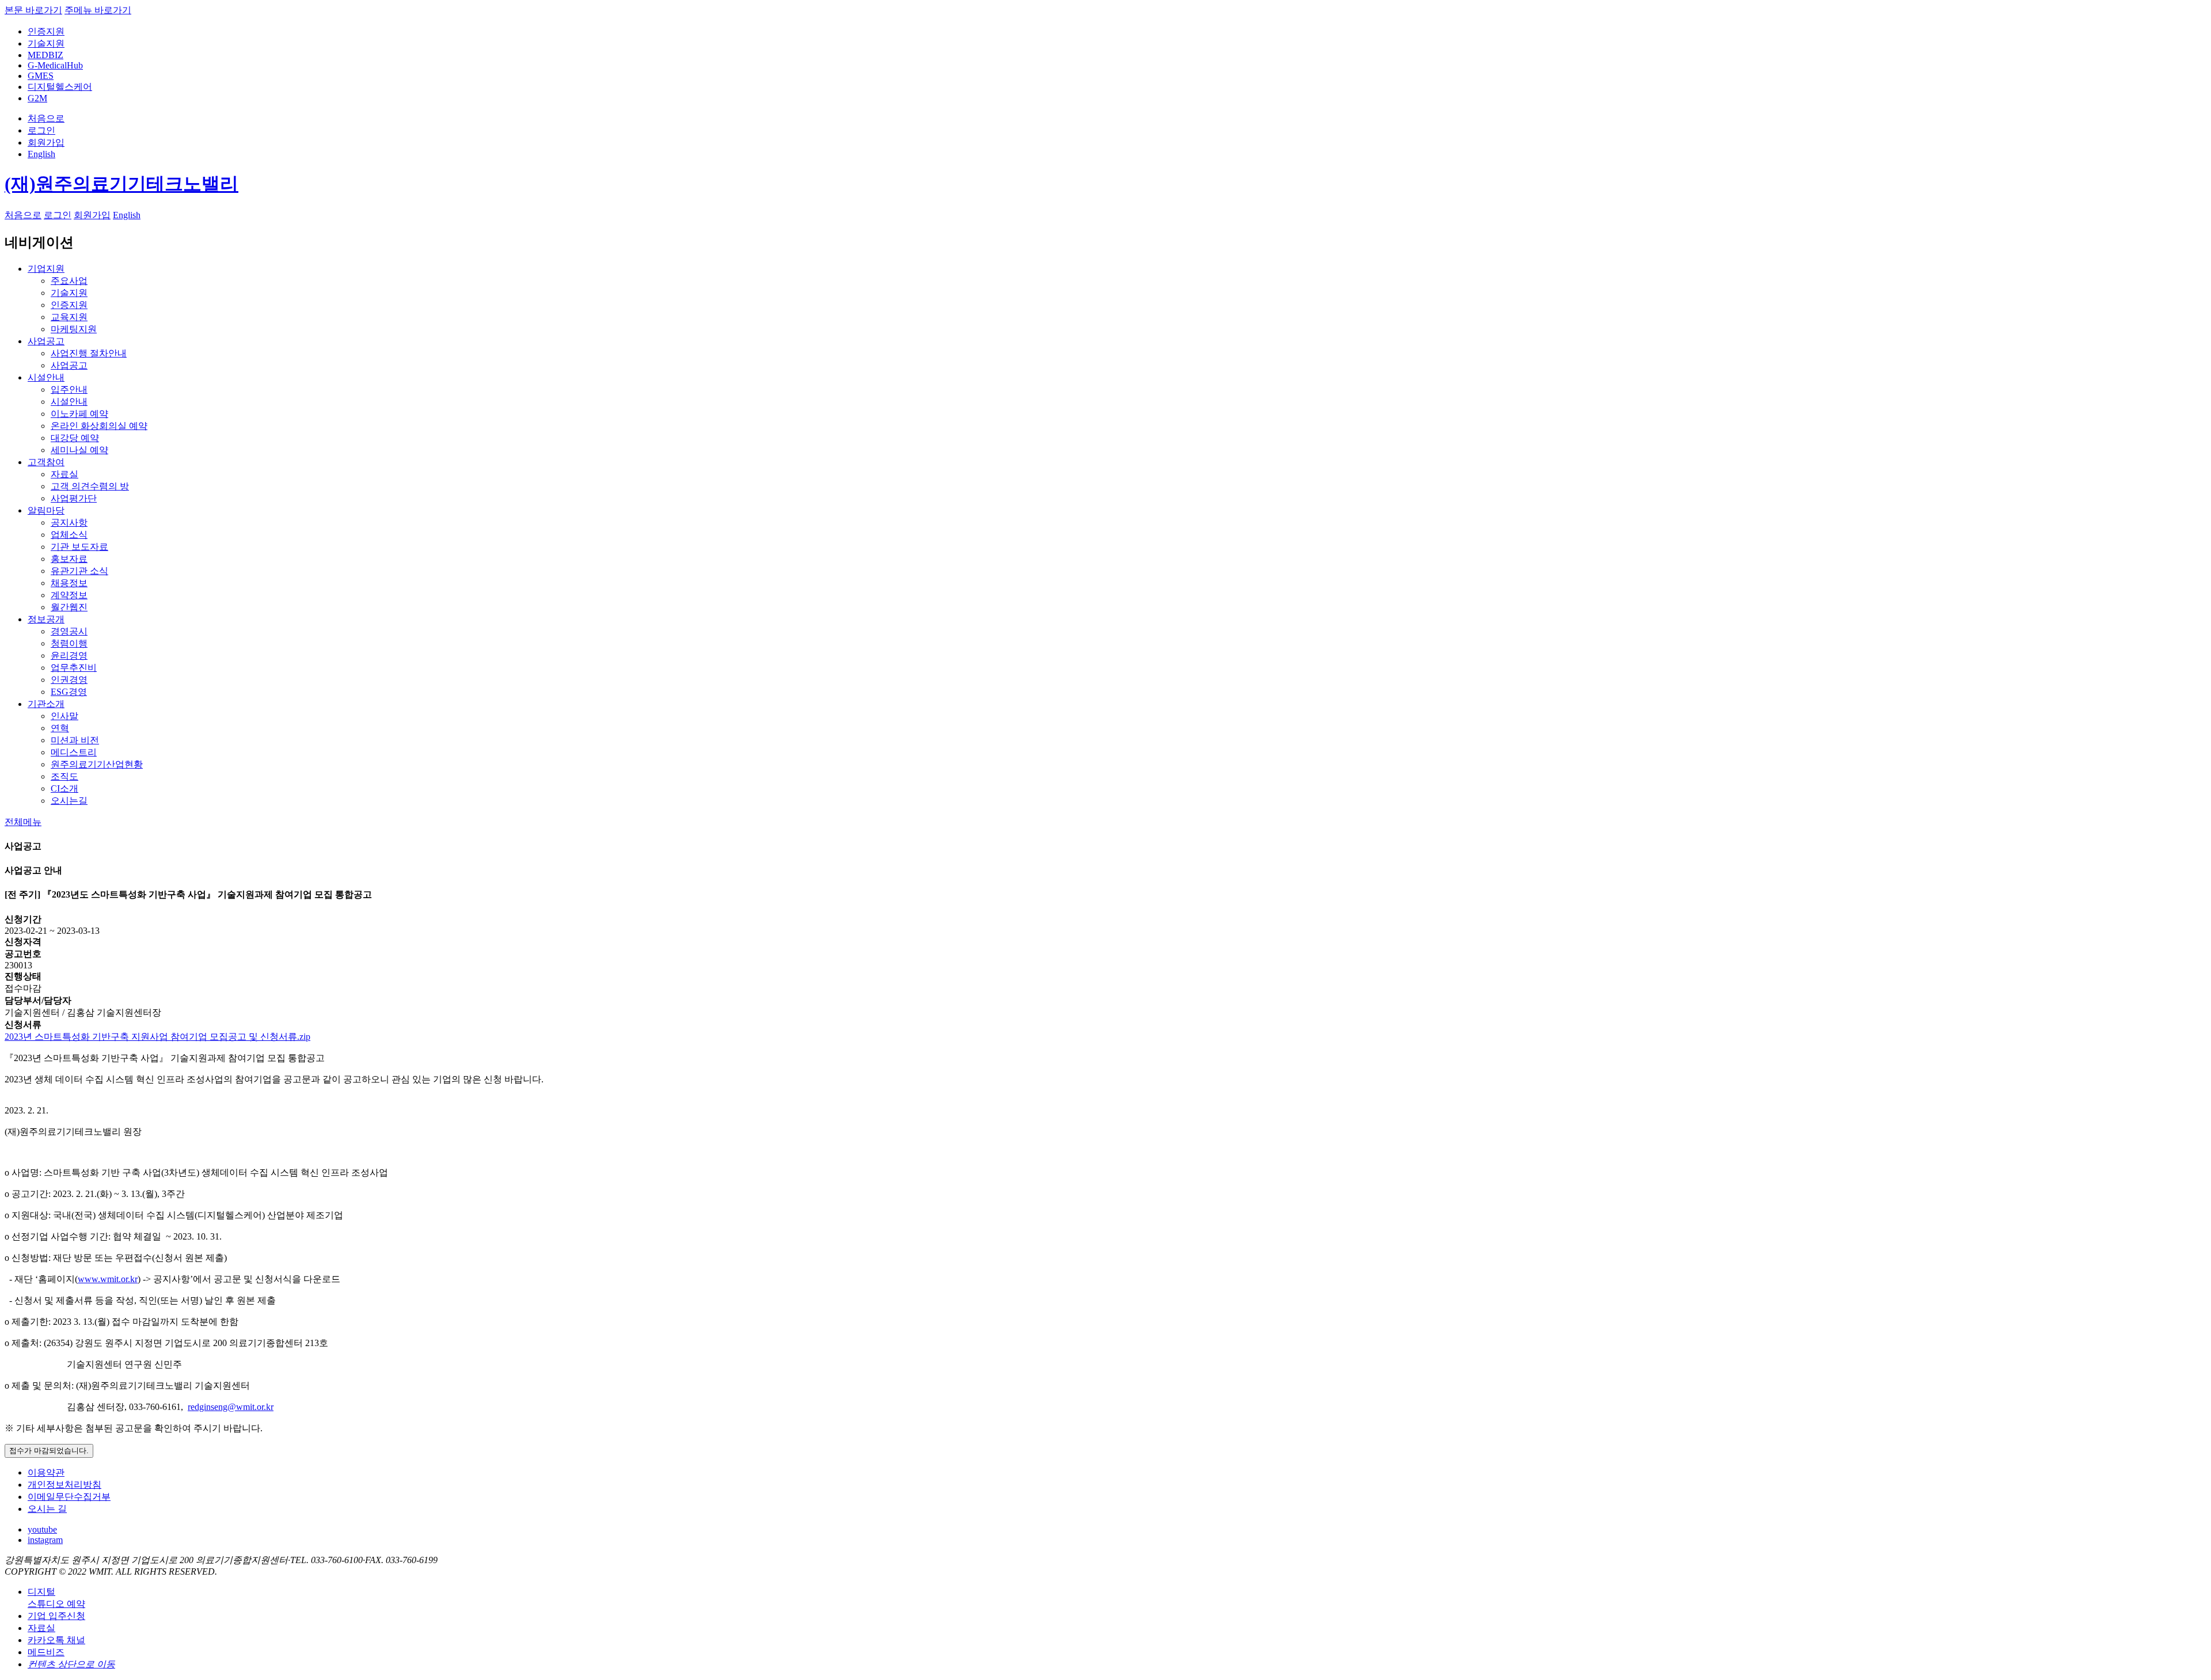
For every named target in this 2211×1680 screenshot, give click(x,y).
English (41, 154)
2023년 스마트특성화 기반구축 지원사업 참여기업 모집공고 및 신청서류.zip (157, 1037)
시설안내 (46, 377)
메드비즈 (46, 1652)
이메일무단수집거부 (69, 1497)
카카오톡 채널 (56, 1640)
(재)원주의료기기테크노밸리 (121, 184)
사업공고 (46, 341)
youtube (42, 1529)
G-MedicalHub (55, 65)
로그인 (41, 130)
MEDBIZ (45, 55)
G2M (37, 98)
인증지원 (46, 31)
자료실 (41, 1628)
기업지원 (46, 269)
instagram (45, 1540)
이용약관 (46, 1472)
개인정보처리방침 (64, 1485)
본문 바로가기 (33, 10)
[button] (23, 822)
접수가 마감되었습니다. (49, 1451)
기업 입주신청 (56, 1616)
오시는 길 (47, 1509)
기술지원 (46, 43)
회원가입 (46, 142)
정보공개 (46, 619)
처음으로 (46, 118)
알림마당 (46, 510)
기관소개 (46, 704)
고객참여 (46, 462)
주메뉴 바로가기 (98, 10)
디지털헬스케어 (60, 87)
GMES (41, 76)
